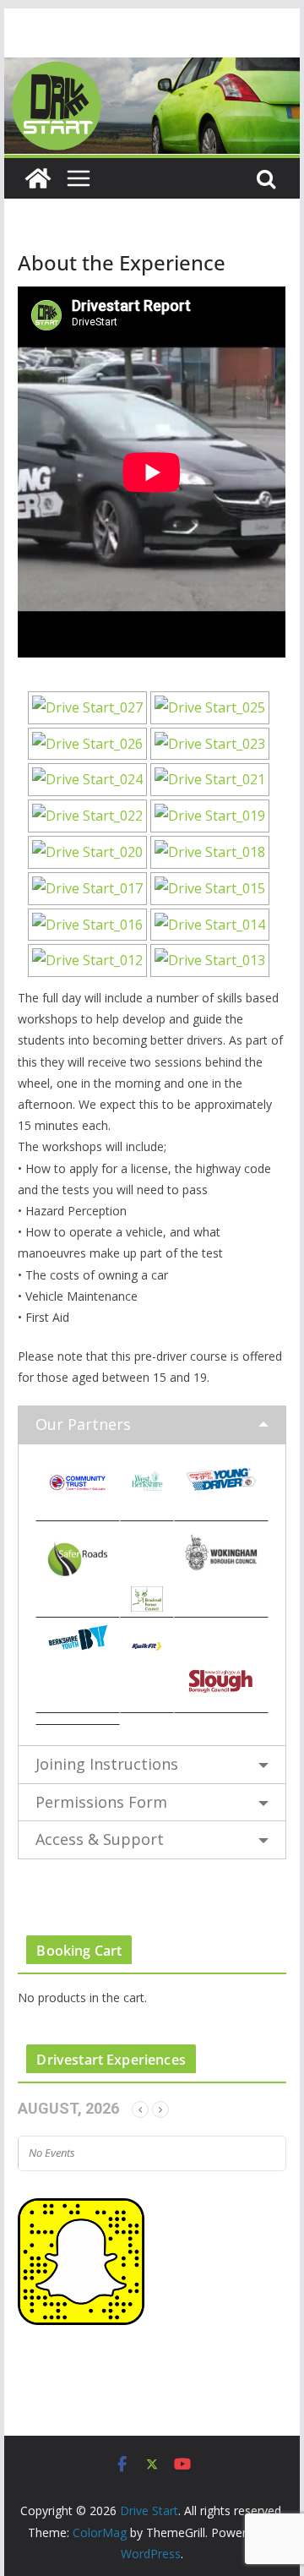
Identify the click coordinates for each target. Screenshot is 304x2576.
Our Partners (83, 1424)
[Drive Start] (152, 69)
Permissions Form (101, 1802)
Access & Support (100, 1839)
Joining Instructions (107, 1764)
